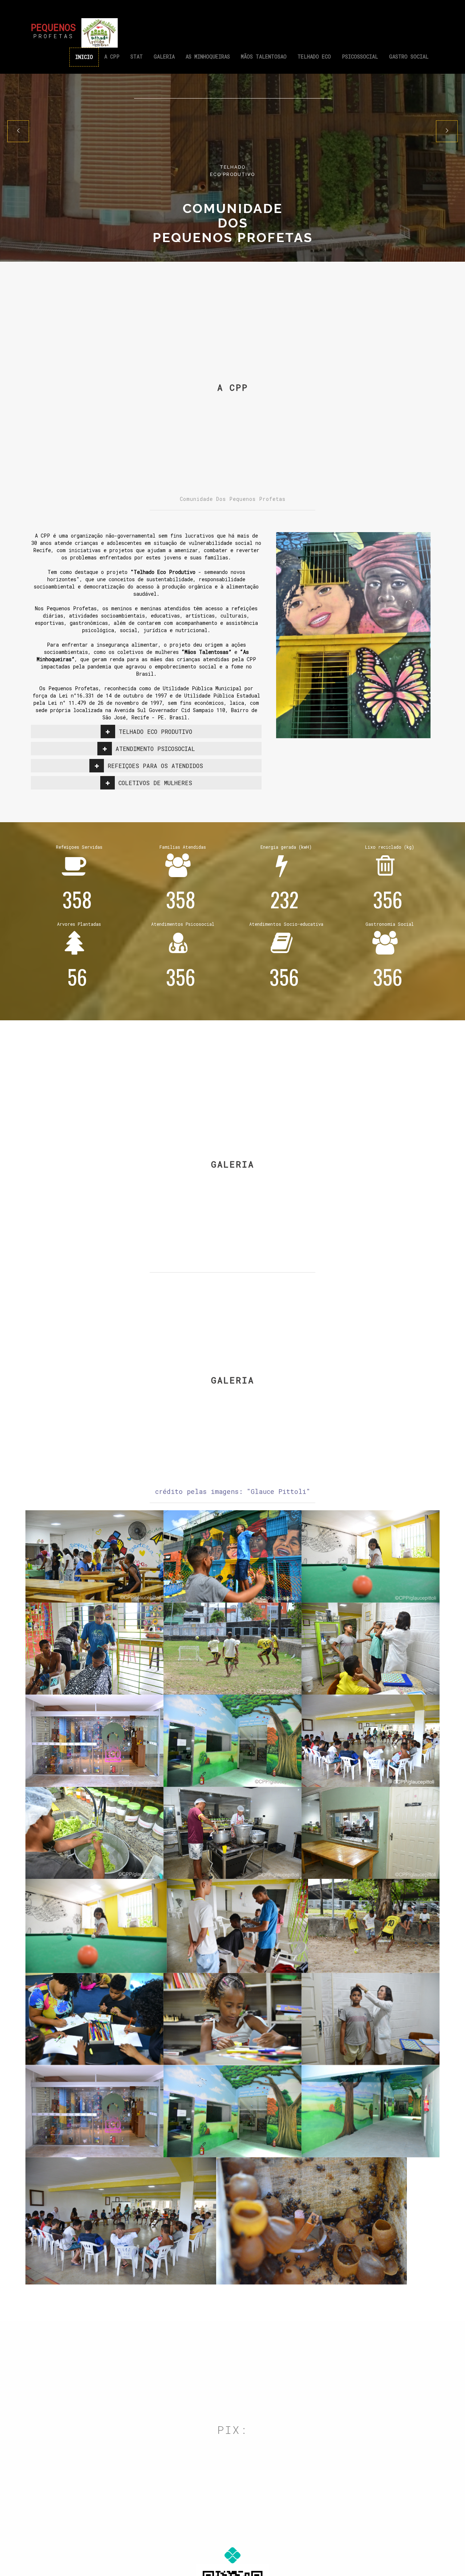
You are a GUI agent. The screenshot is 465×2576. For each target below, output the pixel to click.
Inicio (84, 57)
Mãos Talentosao (264, 57)
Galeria (164, 57)
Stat (137, 57)
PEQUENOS (53, 29)
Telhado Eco (314, 57)
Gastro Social (409, 57)
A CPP (112, 57)
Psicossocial (360, 57)
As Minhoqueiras (208, 57)
